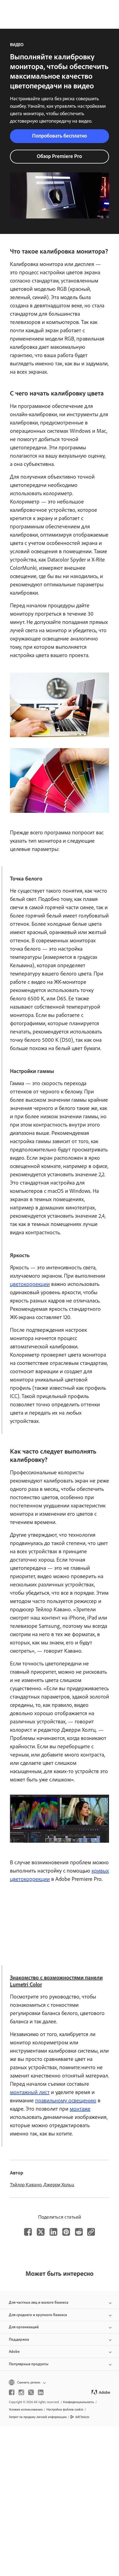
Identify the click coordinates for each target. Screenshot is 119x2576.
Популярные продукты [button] (29, 2364)
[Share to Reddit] (79, 2232)
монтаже (80, 2109)
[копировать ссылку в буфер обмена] (91, 2232)
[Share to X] (41, 2232)
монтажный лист (30, 2092)
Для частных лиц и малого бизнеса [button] (39, 2302)
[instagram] (21, 2392)
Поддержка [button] (19, 2339)
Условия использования (26, 2409)
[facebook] (12, 2392)
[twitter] (31, 2392)
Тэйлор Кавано (26, 2185)
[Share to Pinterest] (66, 2232)
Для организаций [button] (24, 2327)
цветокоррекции (30, 1284)
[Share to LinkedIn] (53, 2232)
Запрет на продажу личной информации (38, 2417)
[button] (59, 2383)
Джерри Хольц (59, 2185)
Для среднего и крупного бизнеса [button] (38, 2315)
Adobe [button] (14, 2352)
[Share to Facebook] (28, 2232)
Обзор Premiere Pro (59, 156)
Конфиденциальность (79, 2402)
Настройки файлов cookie (65, 2409)
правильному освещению (66, 2100)
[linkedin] (41, 2392)
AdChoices (82, 2417)
